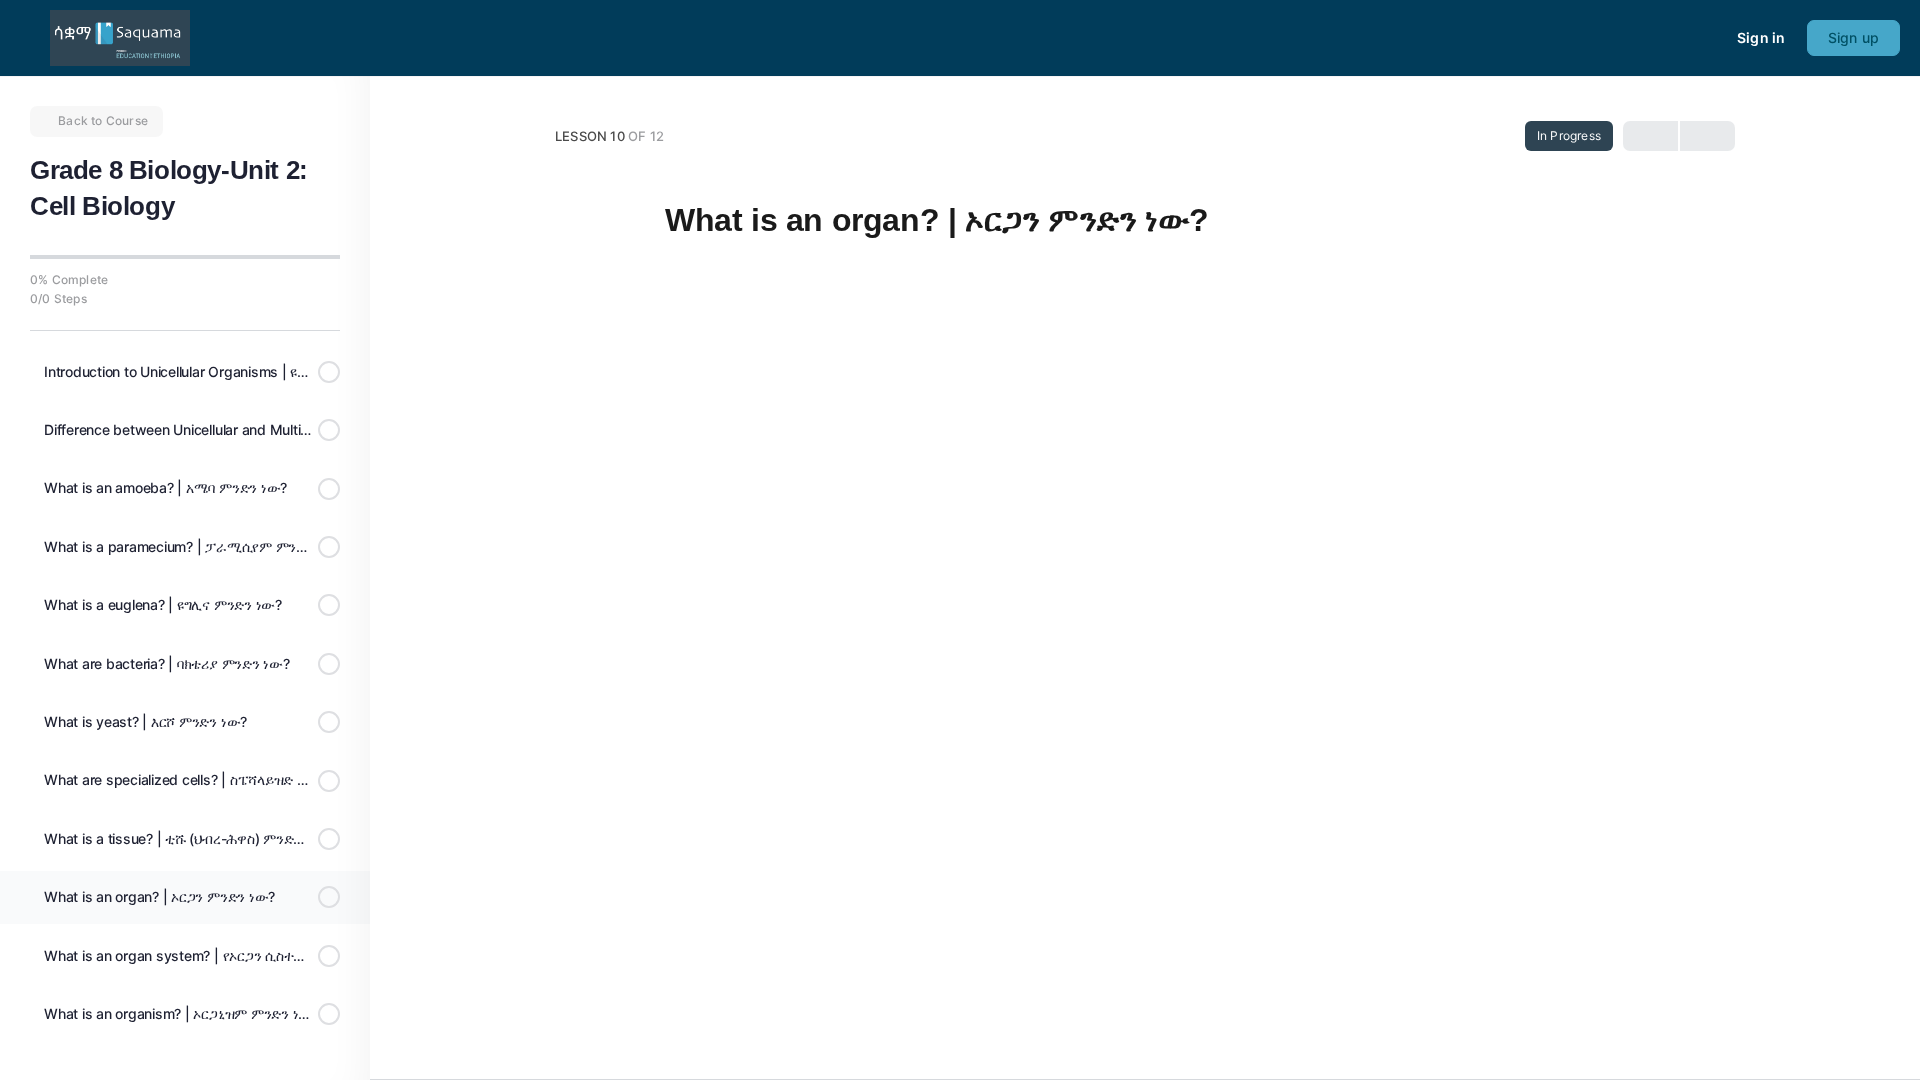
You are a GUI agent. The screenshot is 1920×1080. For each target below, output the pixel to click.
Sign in (1761, 37)
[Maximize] (1709, 38)
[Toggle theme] (1673, 38)
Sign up (1853, 37)
